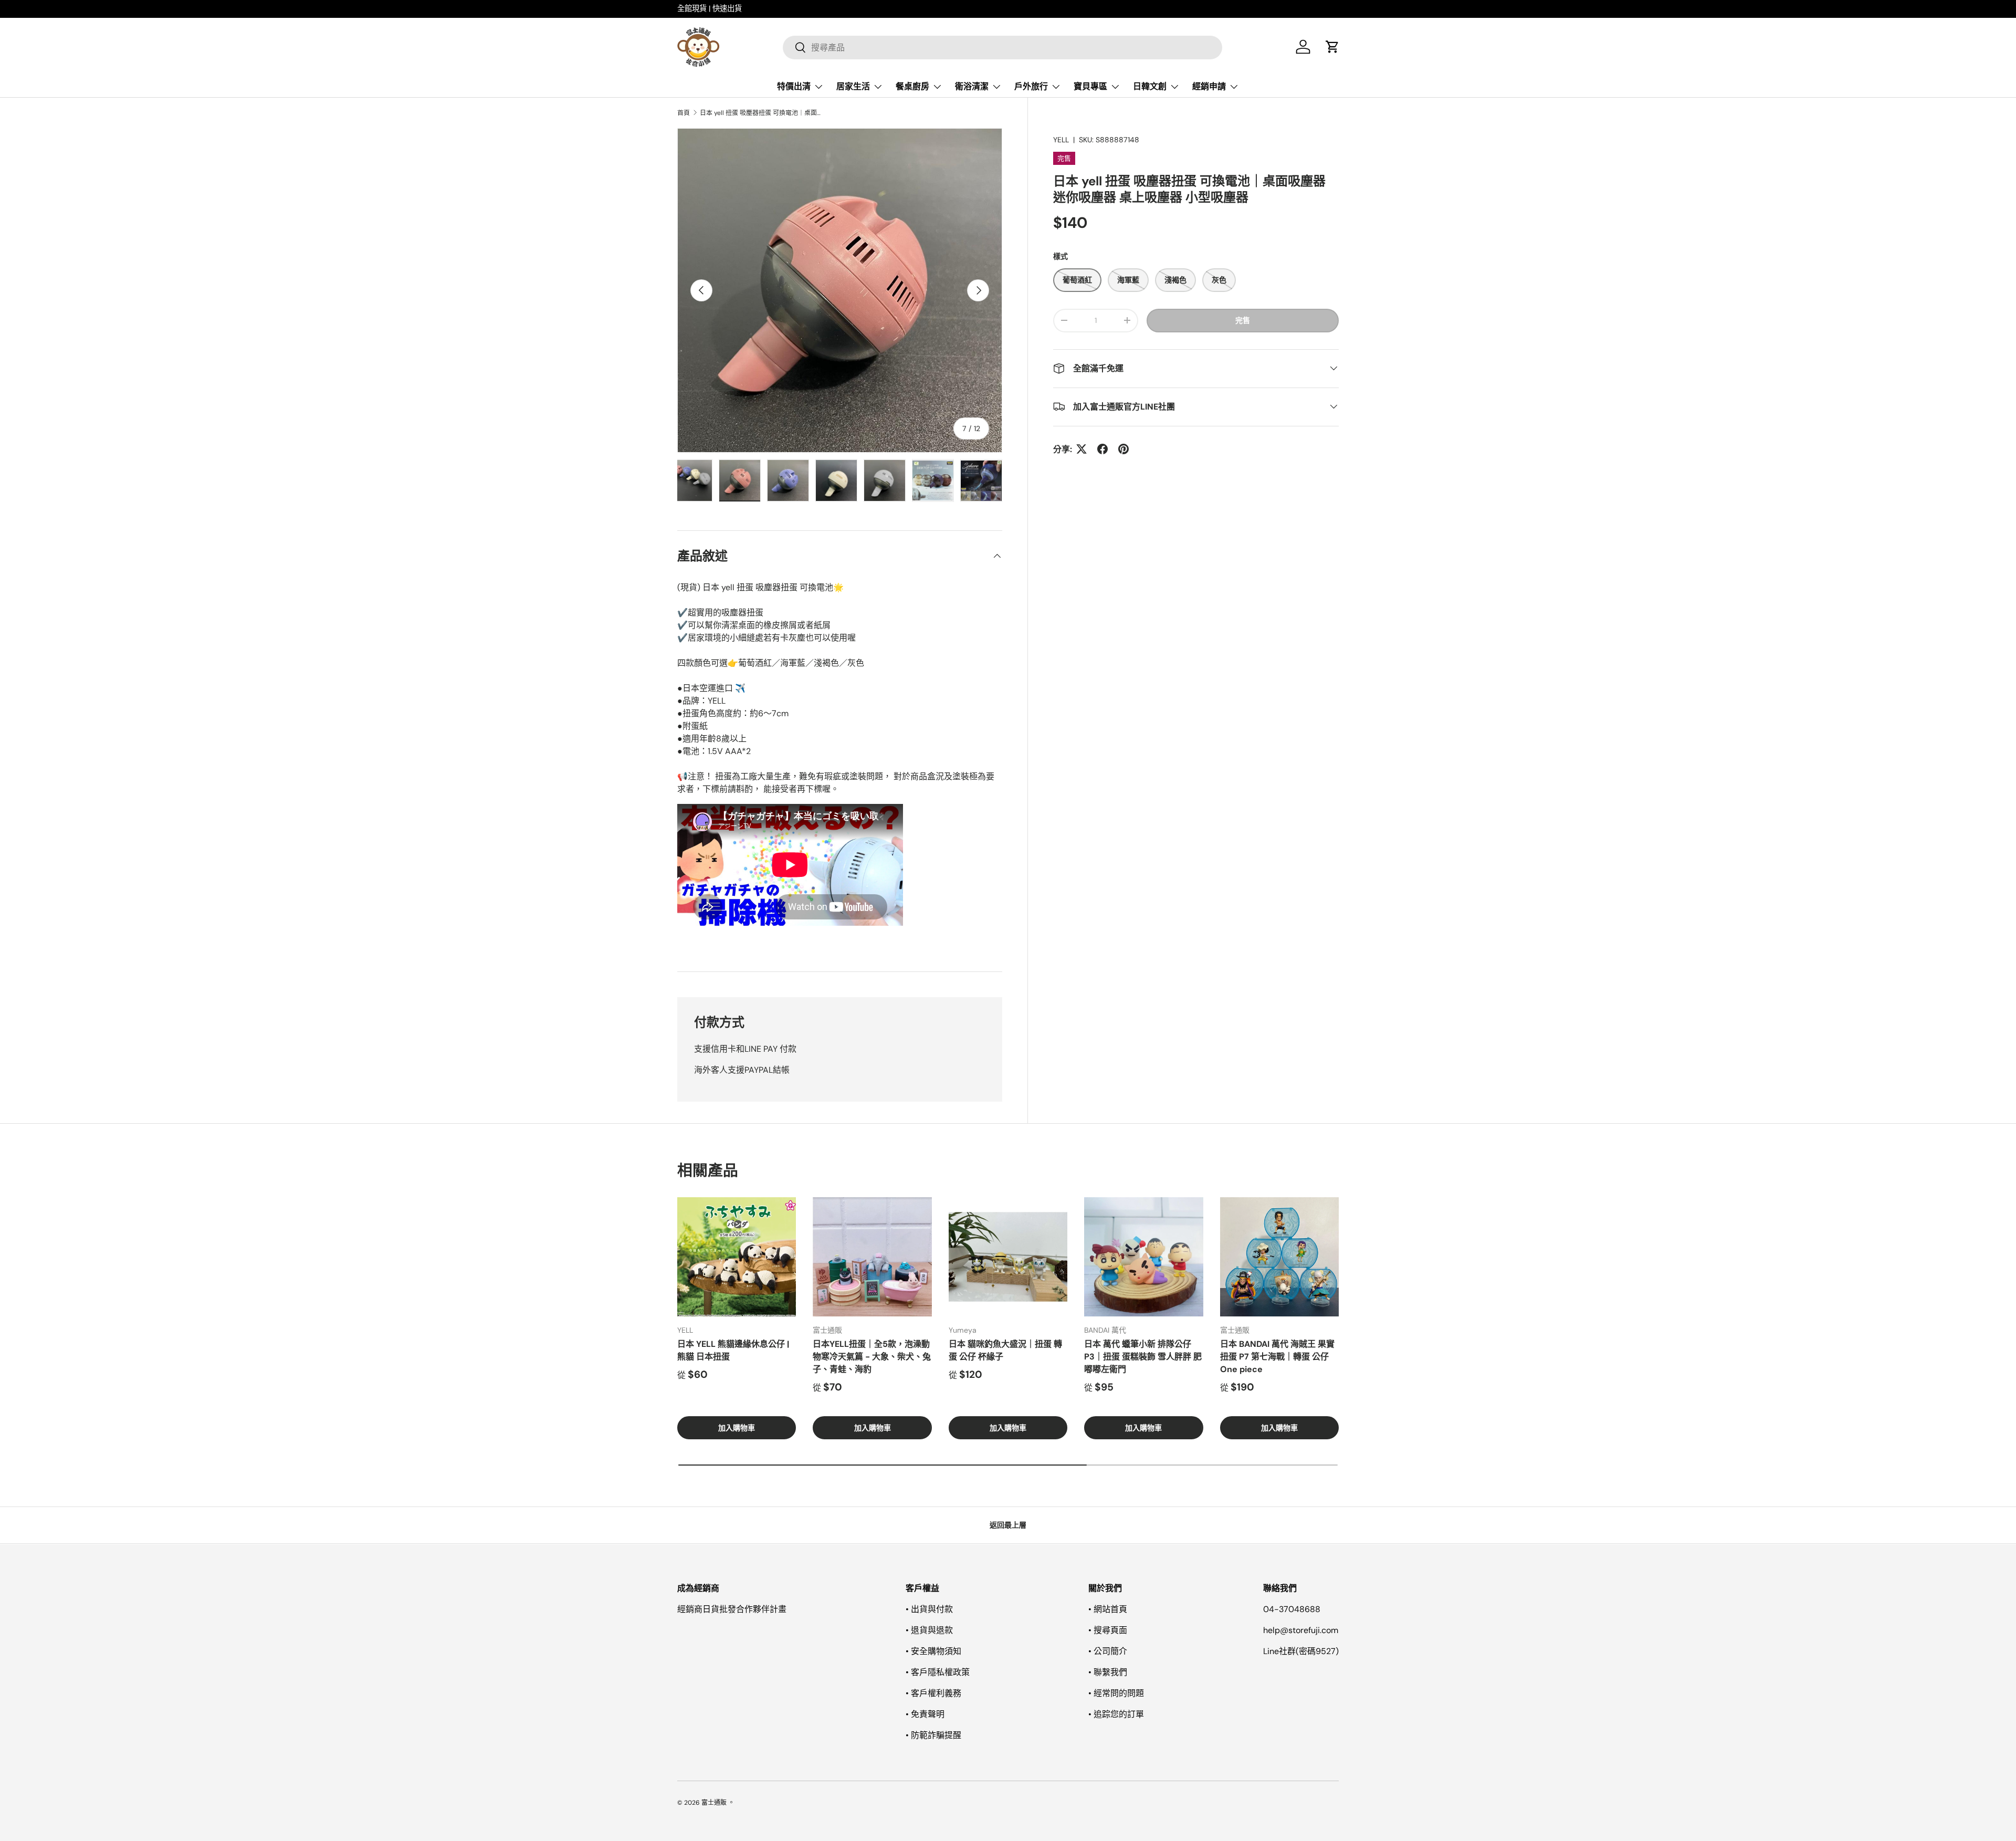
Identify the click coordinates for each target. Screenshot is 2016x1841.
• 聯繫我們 (1108, 1672)
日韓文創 (1150, 86)
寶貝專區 (1090, 86)
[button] (1332, 47)
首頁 (684, 113)
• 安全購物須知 (933, 1651)
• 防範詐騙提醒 (933, 1735)
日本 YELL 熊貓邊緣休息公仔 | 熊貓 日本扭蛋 (733, 1350)
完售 (1243, 320)
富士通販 (714, 1803)
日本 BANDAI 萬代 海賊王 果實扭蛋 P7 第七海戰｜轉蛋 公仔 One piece (1277, 1357)
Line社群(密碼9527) (1301, 1651)
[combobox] (1002, 47)
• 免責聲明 (925, 1714)
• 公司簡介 (1108, 1651)
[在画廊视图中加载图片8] (788, 480)
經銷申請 (1209, 86)
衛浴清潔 (972, 86)
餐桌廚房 (912, 86)
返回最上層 (1008, 1525)
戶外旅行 (1031, 86)
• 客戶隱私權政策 (938, 1672)
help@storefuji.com (1301, 1630)
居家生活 (853, 86)
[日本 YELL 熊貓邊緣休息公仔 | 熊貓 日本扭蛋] (737, 1257)
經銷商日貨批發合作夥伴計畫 (732, 1609)
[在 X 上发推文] (1081, 449)
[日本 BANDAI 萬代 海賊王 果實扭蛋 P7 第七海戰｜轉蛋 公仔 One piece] (1279, 1257)
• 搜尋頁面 (1108, 1630)
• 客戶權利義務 (933, 1693)
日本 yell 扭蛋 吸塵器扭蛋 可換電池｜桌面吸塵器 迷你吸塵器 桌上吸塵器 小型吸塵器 (763, 113)
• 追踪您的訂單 (1116, 1714)
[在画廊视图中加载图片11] (933, 480)
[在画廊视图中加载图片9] (836, 480)
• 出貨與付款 (929, 1609)
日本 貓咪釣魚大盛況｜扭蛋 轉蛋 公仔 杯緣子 (1005, 1350)
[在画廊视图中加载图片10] (885, 480)
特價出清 (794, 86)
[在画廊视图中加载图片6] (691, 480)
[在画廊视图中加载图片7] (740, 480)
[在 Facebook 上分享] (1102, 449)
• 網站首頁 (1108, 1609)
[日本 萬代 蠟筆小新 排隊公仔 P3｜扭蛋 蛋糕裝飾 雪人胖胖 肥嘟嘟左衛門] (1143, 1257)
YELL (1061, 140)
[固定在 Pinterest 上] (1123, 449)
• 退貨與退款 (929, 1630)
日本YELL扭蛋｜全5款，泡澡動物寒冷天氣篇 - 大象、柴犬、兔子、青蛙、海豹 (872, 1357)
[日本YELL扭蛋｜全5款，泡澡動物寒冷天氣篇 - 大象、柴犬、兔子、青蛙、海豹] (872, 1257)
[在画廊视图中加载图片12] (981, 480)
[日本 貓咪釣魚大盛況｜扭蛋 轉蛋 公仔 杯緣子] (1008, 1257)
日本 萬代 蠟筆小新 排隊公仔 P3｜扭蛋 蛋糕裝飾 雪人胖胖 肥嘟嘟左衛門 (1143, 1357)
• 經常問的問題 (1116, 1693)
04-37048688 (1292, 1609)
